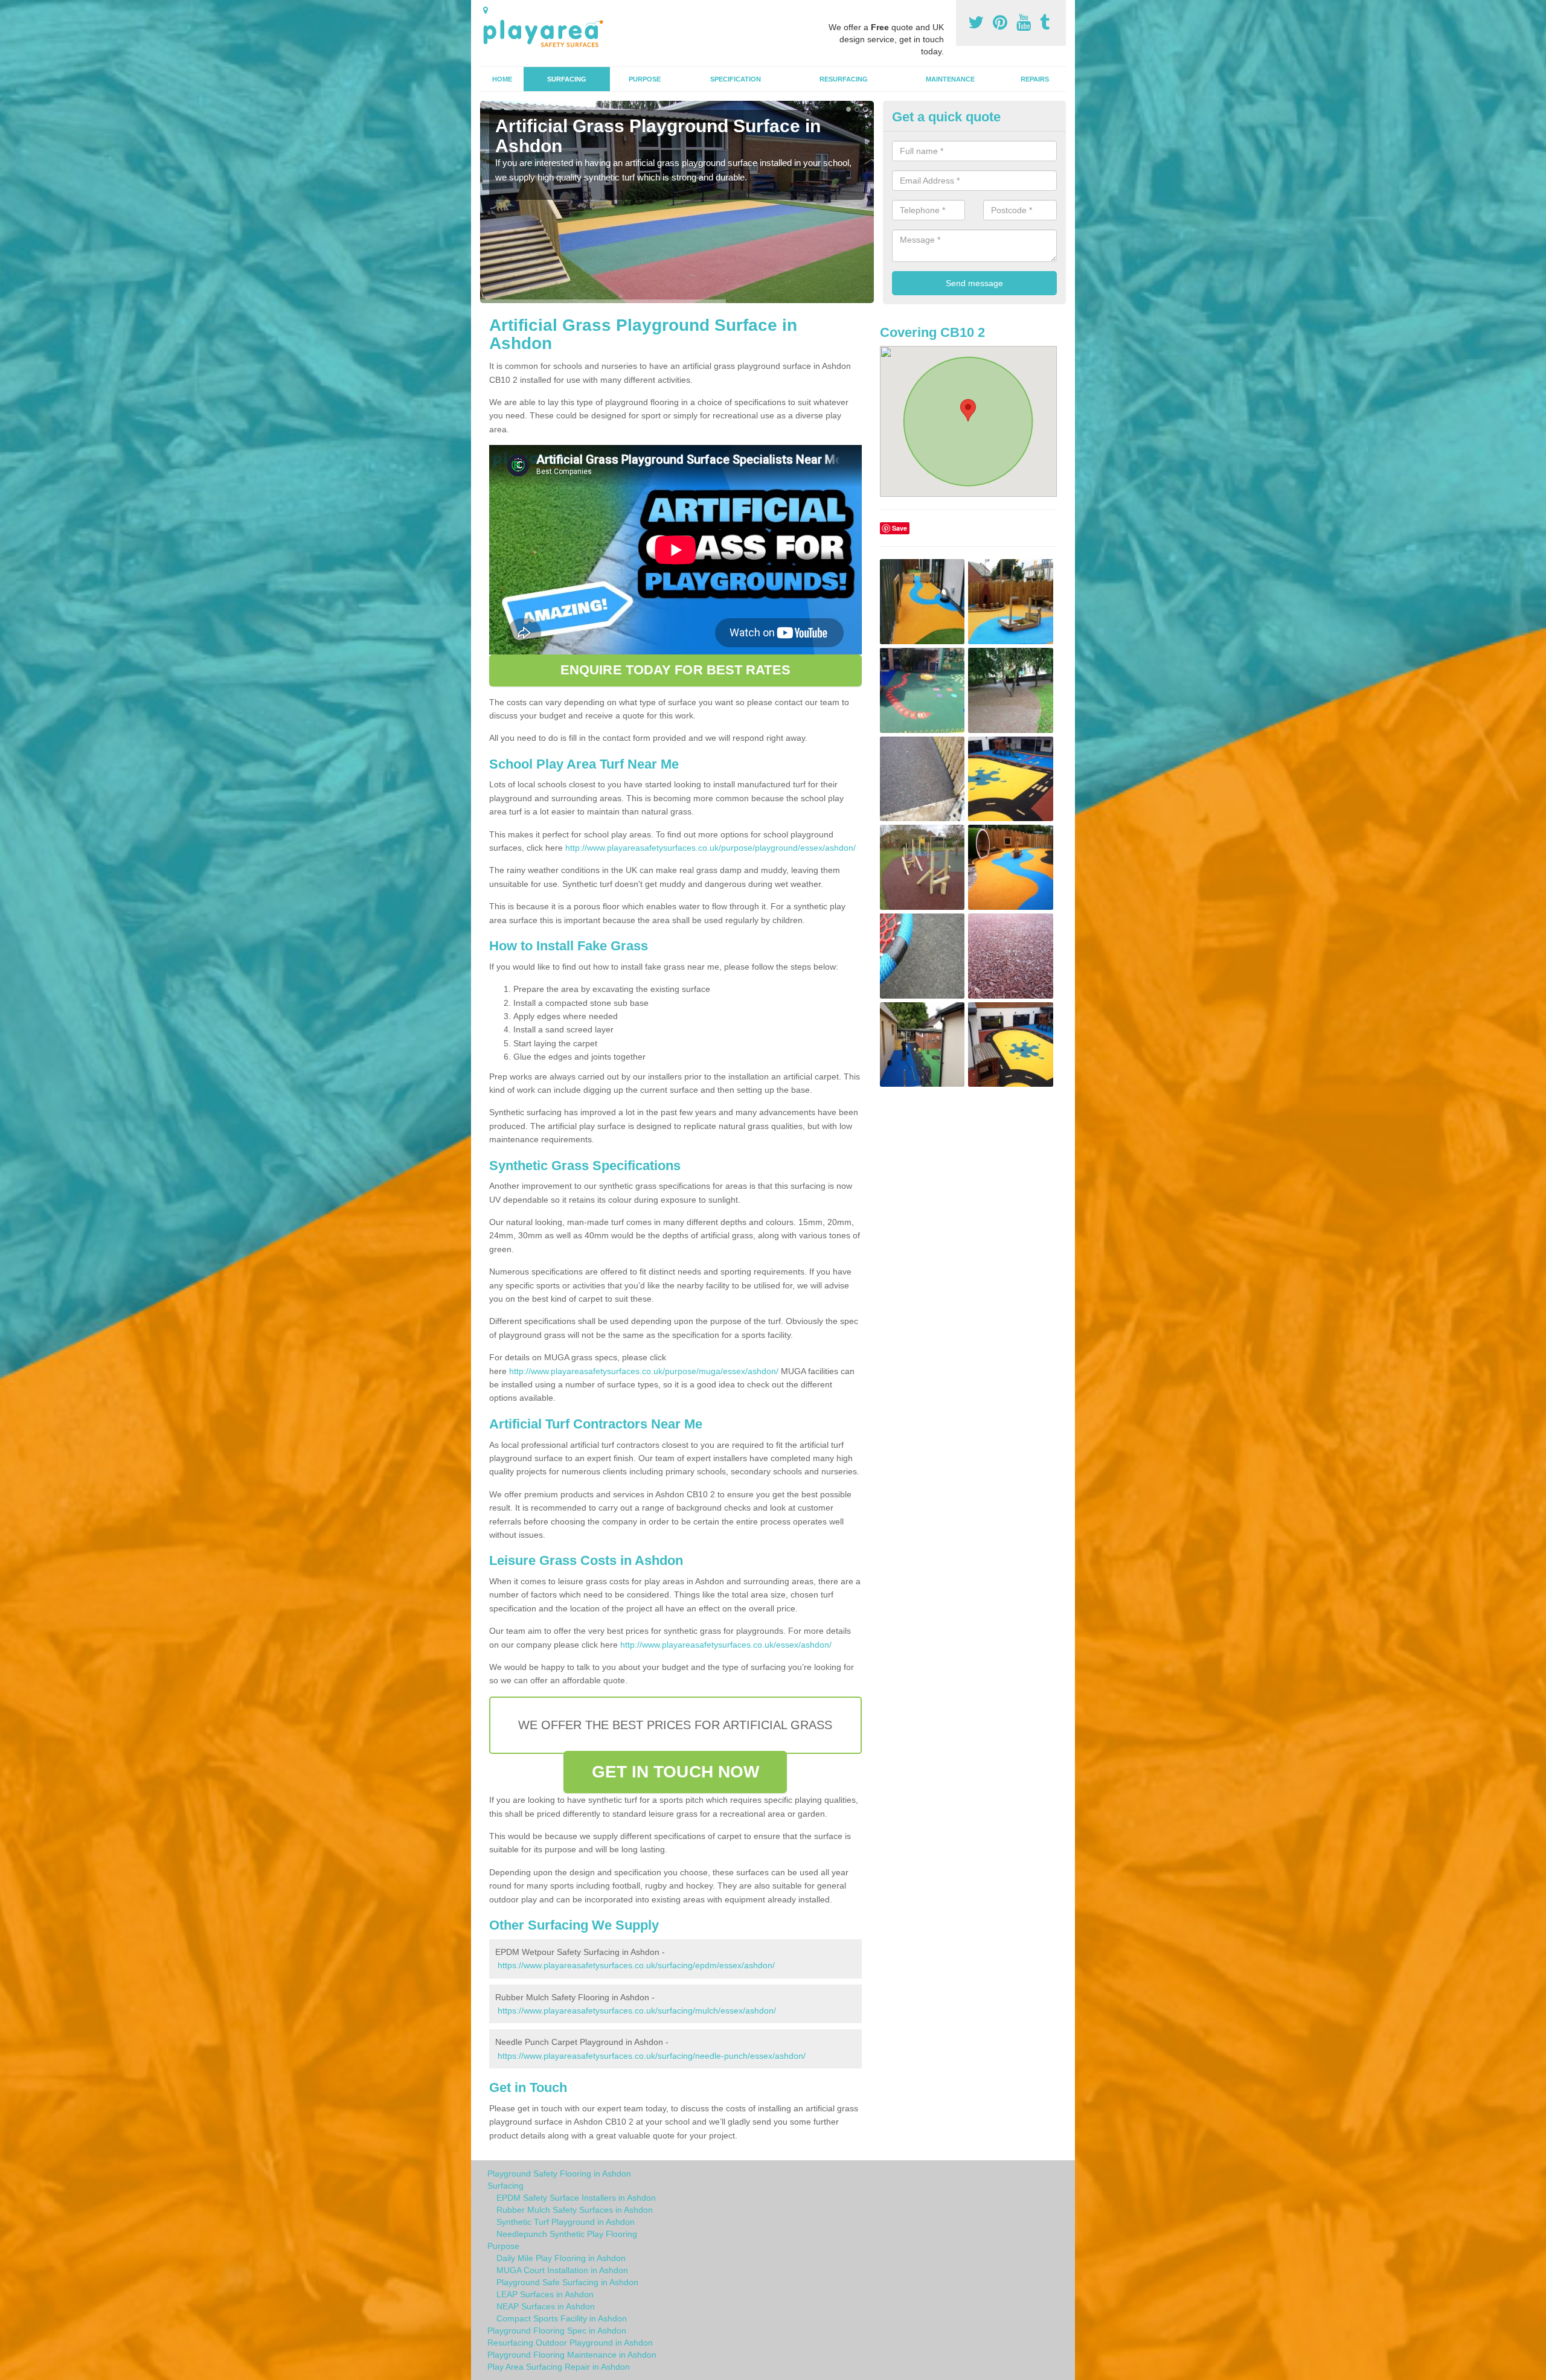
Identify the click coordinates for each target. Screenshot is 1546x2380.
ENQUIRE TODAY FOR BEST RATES (675, 670)
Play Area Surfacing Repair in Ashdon (559, 2367)
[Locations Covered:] (486, 10)
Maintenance (950, 79)
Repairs (1035, 79)
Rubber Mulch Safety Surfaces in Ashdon (575, 2210)
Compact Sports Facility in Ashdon (562, 2318)
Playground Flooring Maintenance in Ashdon (572, 2355)
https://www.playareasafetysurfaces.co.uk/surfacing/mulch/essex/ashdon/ (637, 2011)
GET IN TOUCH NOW (676, 1772)
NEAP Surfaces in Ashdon (546, 2306)
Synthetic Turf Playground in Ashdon (566, 2222)
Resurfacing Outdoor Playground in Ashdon (570, 2343)
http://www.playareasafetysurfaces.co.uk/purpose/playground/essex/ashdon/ (710, 848)
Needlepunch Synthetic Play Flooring (567, 2234)
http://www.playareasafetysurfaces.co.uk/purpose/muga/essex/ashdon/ (644, 1371)
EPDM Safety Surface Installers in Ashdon (576, 2198)
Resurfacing (844, 79)
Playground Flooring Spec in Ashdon (557, 2330)
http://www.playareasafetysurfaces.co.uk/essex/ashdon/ (726, 1645)
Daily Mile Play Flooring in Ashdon (561, 2258)
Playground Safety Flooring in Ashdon (559, 2174)
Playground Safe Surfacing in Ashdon (567, 2282)
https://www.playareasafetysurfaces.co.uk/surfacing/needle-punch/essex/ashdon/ (652, 2056)
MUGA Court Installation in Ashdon (562, 2270)
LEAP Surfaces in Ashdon (545, 2294)
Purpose (645, 79)
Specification (736, 79)
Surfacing (567, 79)
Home (502, 79)
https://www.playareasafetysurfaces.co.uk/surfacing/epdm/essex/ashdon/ (636, 1965)
